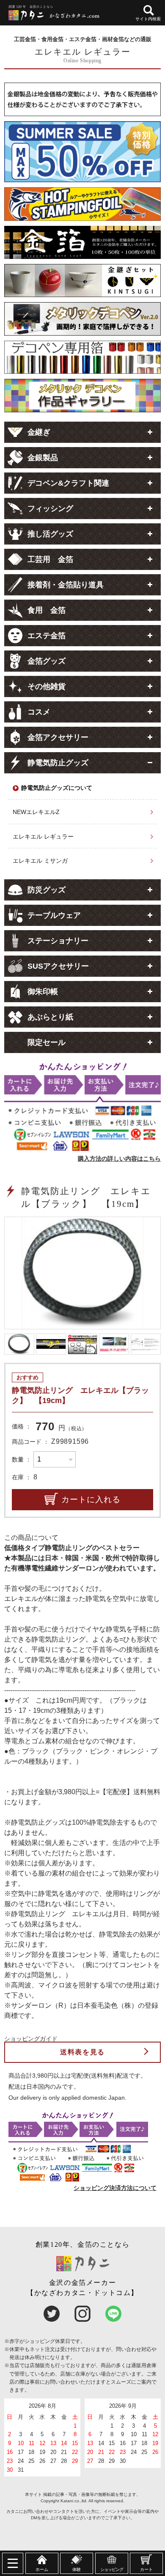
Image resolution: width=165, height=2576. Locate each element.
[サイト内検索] (149, 10)
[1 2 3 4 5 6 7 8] (55, 1459)
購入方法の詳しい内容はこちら (119, 1159)
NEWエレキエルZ (36, 812)
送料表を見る (82, 2052)
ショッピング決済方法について (115, 2188)
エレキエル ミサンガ (40, 861)
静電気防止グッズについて (57, 788)
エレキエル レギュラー (43, 836)
